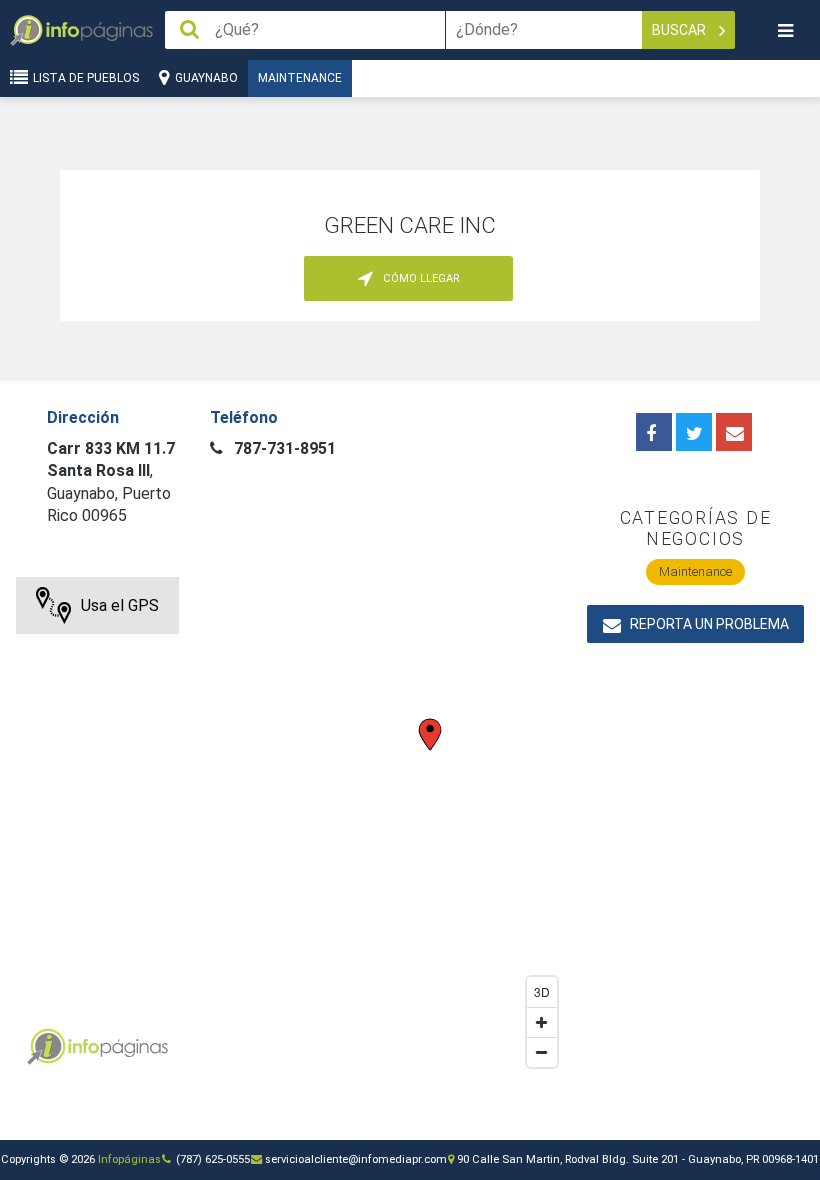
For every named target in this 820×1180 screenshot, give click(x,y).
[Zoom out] (542, 1052)
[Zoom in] (542, 1022)
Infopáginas (129, 1159)
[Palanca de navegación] (785, 30)
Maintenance (300, 78)
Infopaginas (46, 1047)
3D (542, 991)
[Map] (291, 827)
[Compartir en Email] (734, 432)
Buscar (680, 30)
